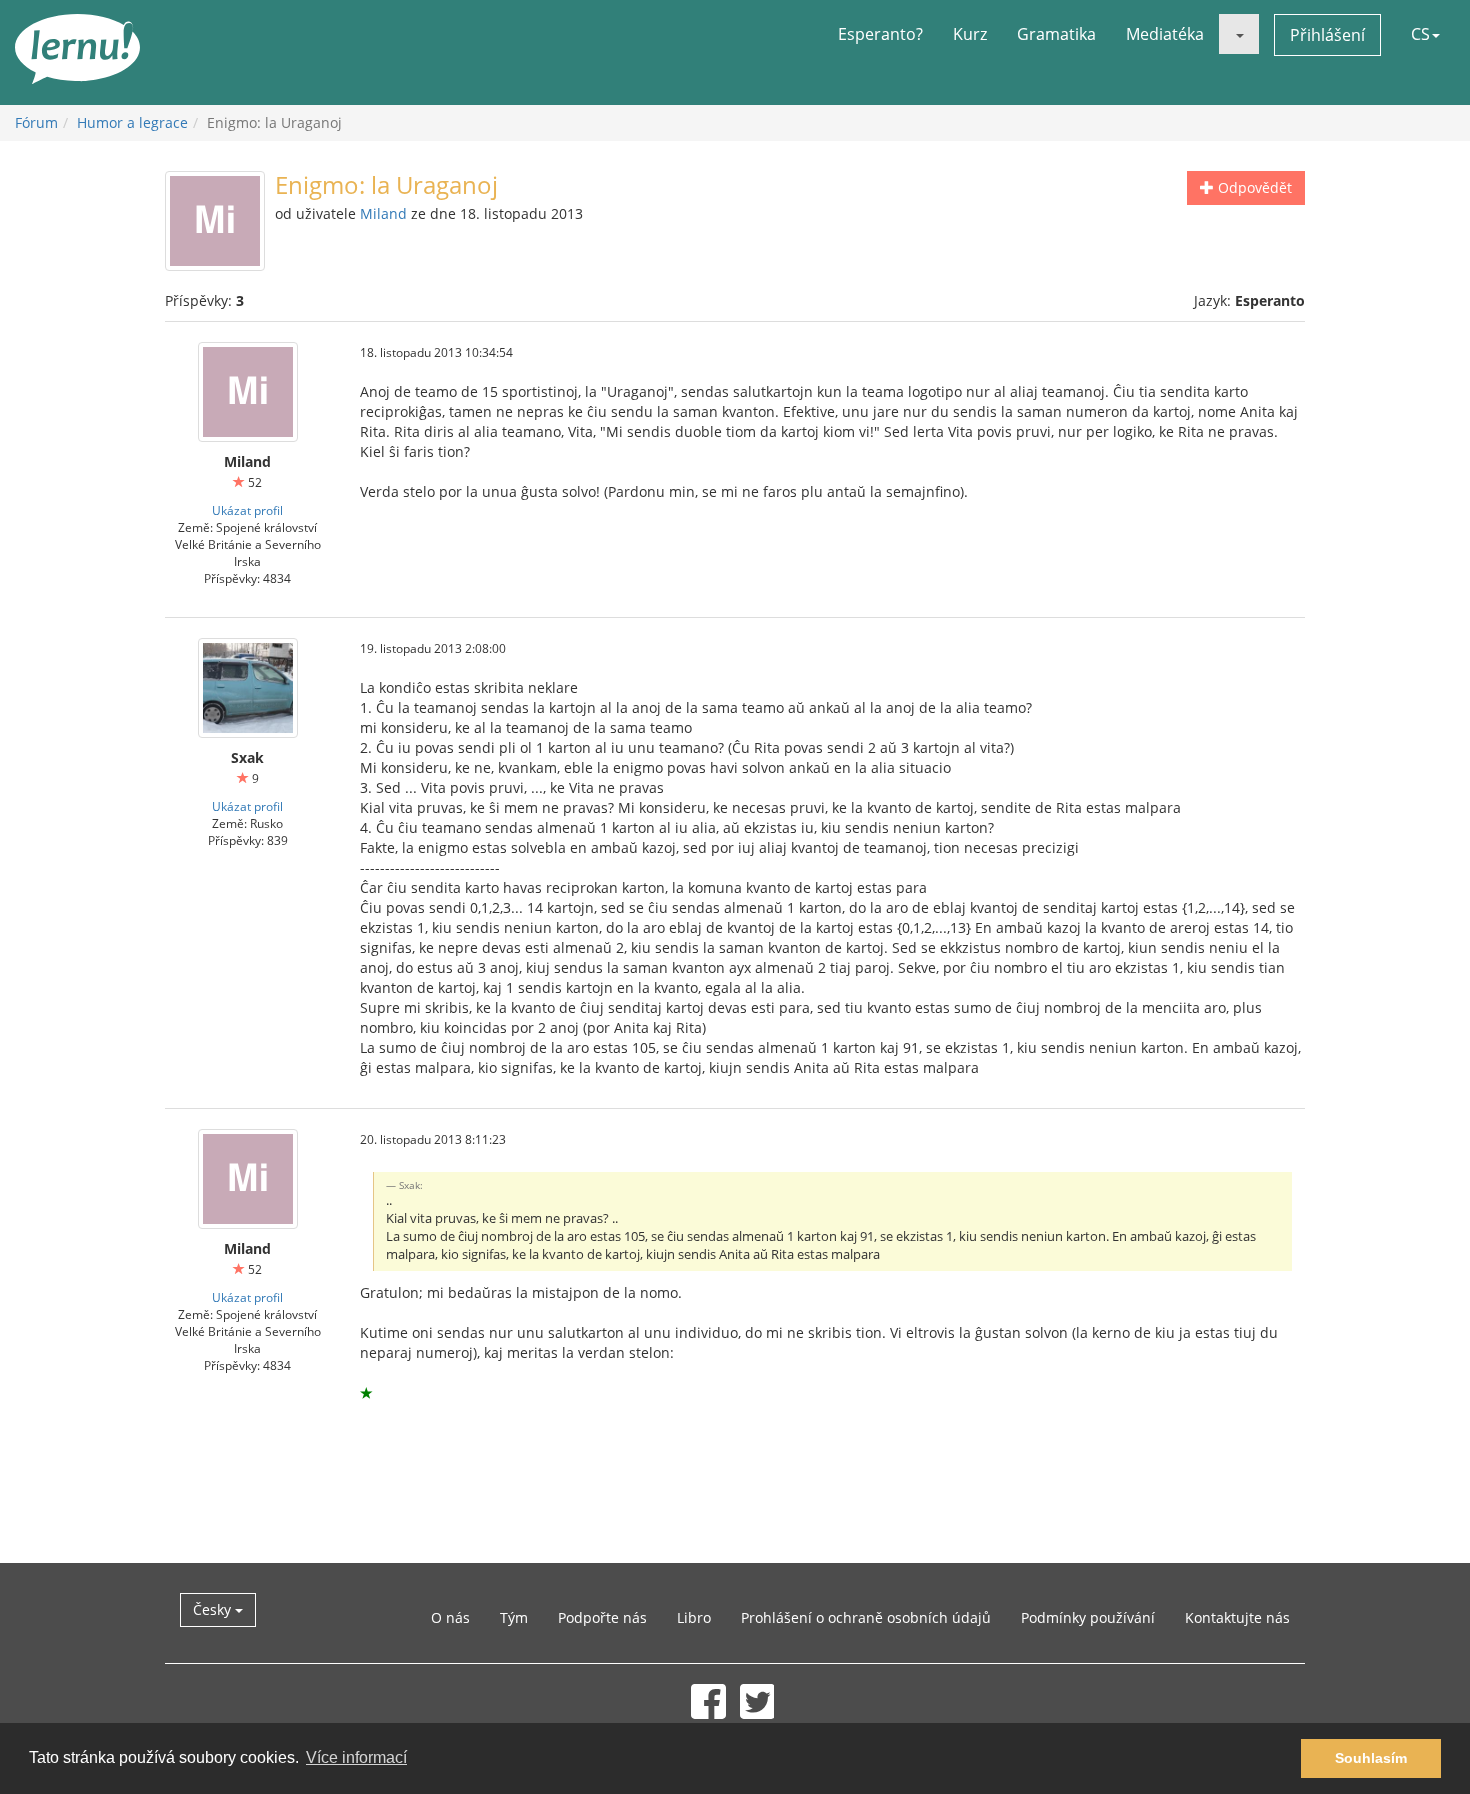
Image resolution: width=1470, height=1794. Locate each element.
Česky (214, 1609)
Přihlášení (1327, 35)
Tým (514, 1617)
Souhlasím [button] (1371, 1758)
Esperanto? (880, 34)
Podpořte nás (602, 1617)
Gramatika (1056, 34)
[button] (1239, 34)
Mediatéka (1165, 34)
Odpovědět (1253, 187)
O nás (450, 1617)
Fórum (36, 122)
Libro (694, 1617)
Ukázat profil (247, 510)
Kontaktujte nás (1237, 1617)
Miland (383, 213)
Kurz (970, 34)
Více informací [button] (356, 1757)
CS (1420, 34)
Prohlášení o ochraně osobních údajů (866, 1617)
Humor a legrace (132, 122)
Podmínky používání (1088, 1617)
